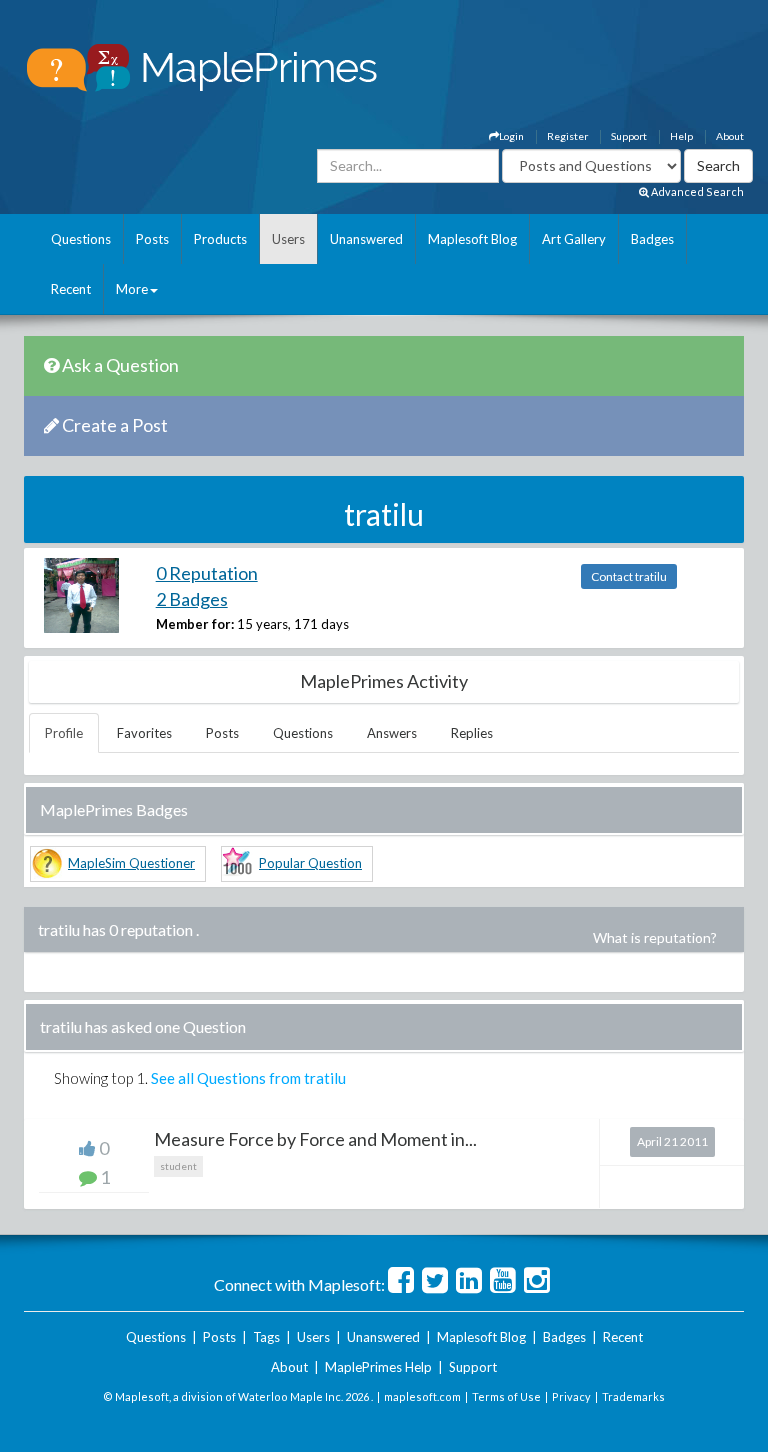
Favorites (144, 733)
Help (681, 136)
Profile (64, 733)
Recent (71, 289)
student (178, 1166)
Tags (266, 1337)
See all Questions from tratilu (248, 1078)
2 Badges (192, 599)
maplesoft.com (422, 1396)
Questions (81, 239)
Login (511, 136)
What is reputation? (655, 937)
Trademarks (633, 1396)
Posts (152, 239)
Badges (652, 239)
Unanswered (366, 239)
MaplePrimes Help (378, 1367)
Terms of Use (506, 1396)
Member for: (195, 624)
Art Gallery (574, 239)
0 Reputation (207, 573)
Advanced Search (696, 191)
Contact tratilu (629, 576)
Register (567, 136)
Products (220, 239)
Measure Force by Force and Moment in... (315, 1139)
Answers (392, 733)
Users (288, 239)
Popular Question (310, 863)
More (132, 289)
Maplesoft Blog (472, 239)
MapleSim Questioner (131, 863)
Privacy (571, 1396)
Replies (472, 733)
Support (629, 136)
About (730, 136)
